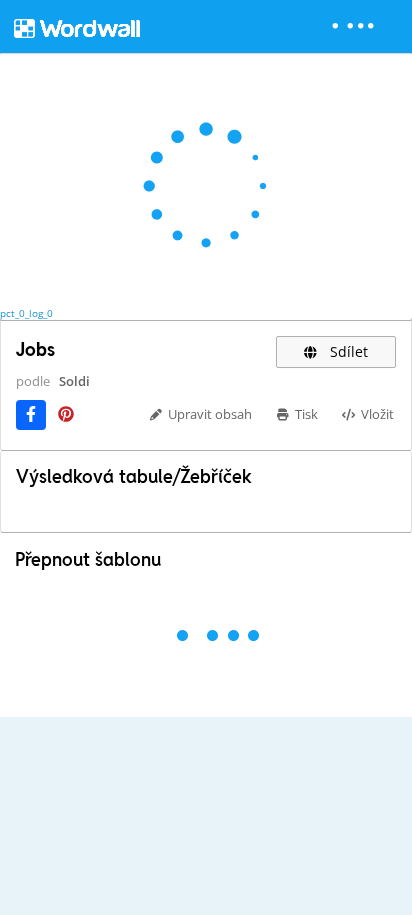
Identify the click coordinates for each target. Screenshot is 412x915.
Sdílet (347, 351)
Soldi (74, 381)
